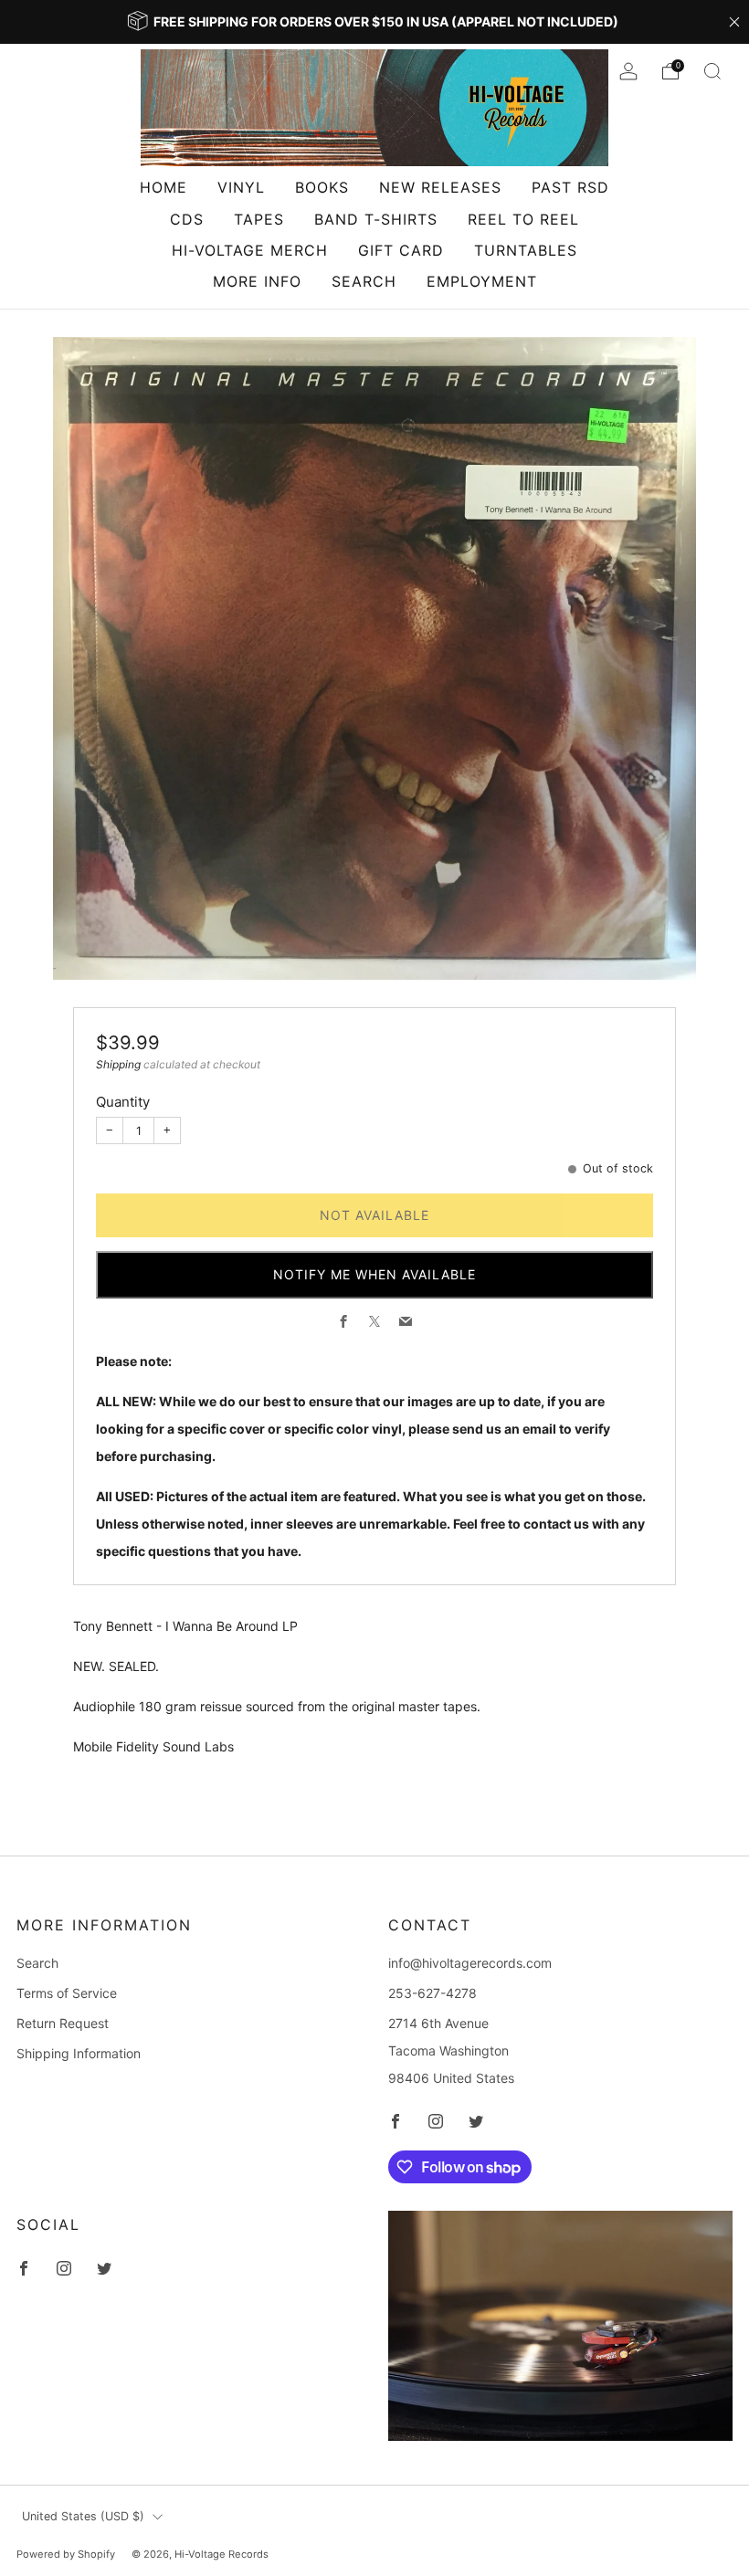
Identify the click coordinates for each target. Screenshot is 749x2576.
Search (364, 281)
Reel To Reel (523, 219)
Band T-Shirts (376, 219)
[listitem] (374, 22)
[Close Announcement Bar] (734, 22)
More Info (257, 281)
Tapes (259, 219)
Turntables (526, 250)
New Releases (440, 187)
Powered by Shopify (66, 2554)
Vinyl (241, 187)
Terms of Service (67, 1993)
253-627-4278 (433, 1993)
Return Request (63, 2023)
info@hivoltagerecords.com (470, 1963)
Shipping (118, 1064)
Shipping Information (79, 2053)
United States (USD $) (83, 2516)
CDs (187, 219)
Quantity (123, 1102)
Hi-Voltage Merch (250, 250)
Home (164, 187)
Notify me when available (374, 1274)
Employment (482, 281)
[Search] (712, 71)
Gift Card (401, 250)
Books (322, 187)
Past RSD (570, 187)
